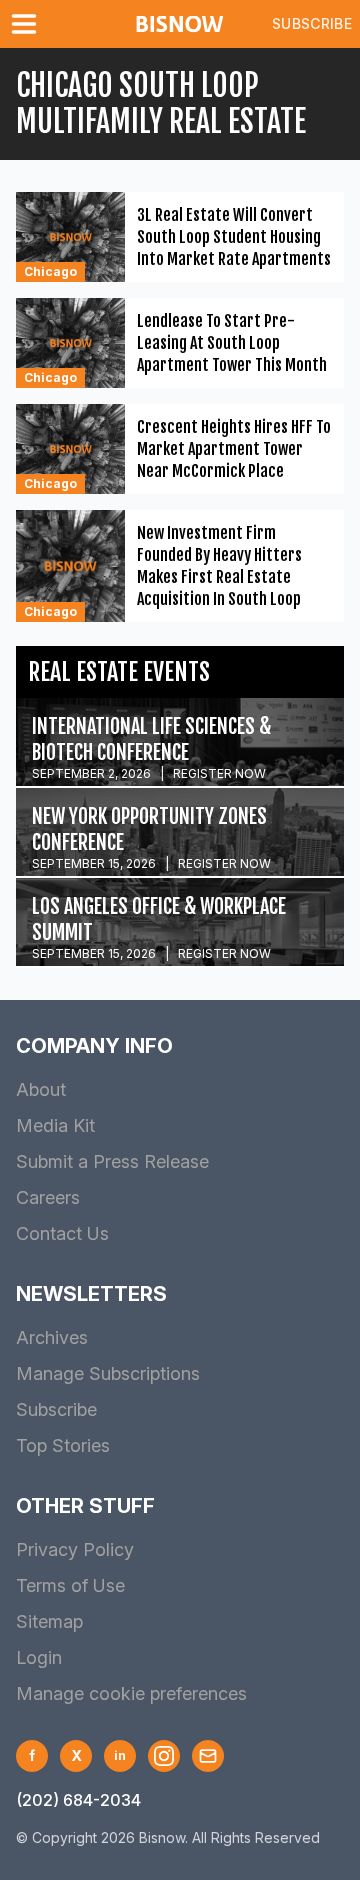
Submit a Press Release (112, 1161)
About (41, 1089)
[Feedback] (208, 1756)
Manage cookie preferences (131, 1693)
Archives (52, 1337)
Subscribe (312, 23)
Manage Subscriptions (108, 1373)
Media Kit (55, 1125)
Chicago (50, 271)
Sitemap (49, 1621)
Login (39, 1657)
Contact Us (62, 1233)
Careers (48, 1197)
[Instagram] (164, 1756)
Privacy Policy (75, 1549)
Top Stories (63, 1445)
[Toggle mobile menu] (28, 24)
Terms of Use (70, 1585)
